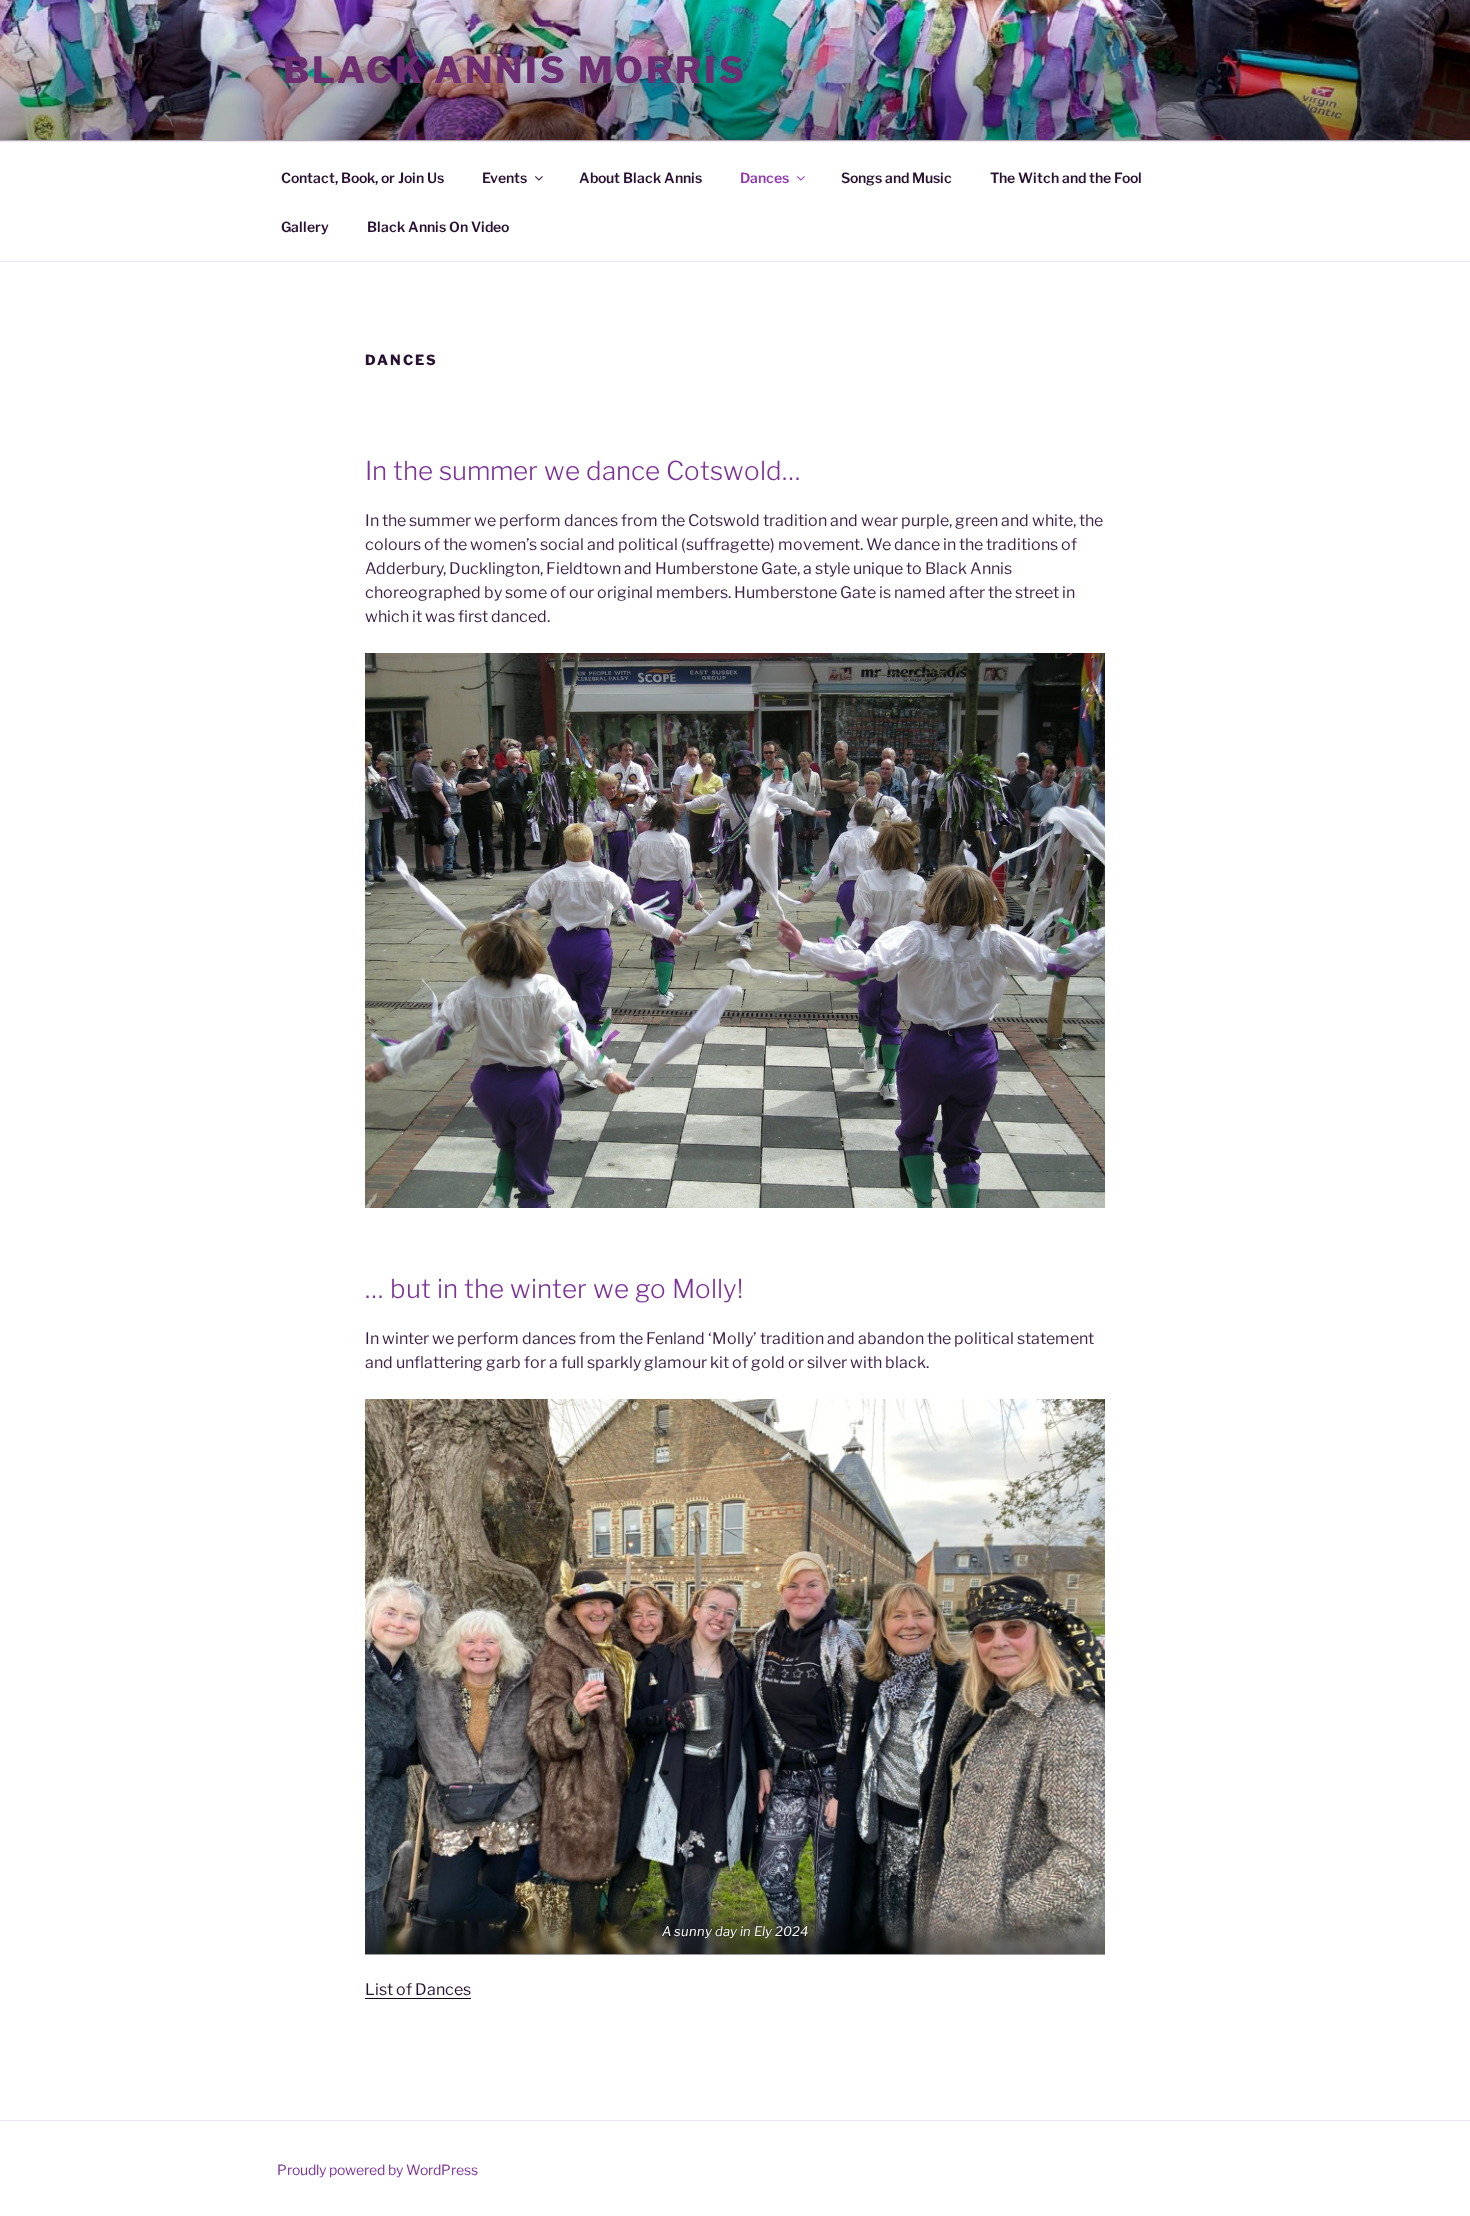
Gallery (305, 226)
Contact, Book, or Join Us (362, 177)
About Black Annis (640, 177)
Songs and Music (896, 177)
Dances (764, 177)
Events (504, 177)
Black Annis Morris (515, 70)
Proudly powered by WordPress (377, 2169)
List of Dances (418, 1989)
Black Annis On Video (438, 226)
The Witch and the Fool (1066, 177)
